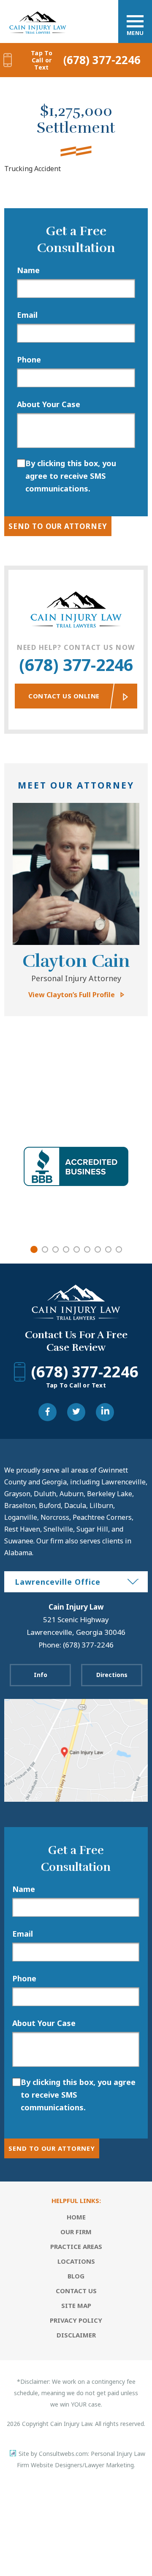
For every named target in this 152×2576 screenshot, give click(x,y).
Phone (29, 360)
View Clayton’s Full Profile (72, 995)
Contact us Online (64, 696)
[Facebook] (47, 1412)
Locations (76, 2261)
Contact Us (76, 2291)
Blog (76, 2276)
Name (28, 270)
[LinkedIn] (105, 1412)
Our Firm (76, 2232)
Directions (112, 1675)
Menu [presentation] (135, 33)
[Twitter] (76, 1412)
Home (76, 2217)
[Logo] (38, 13)
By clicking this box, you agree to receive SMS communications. (71, 476)
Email (27, 315)
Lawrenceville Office (58, 1582)
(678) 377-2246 (86, 60)
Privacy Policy (76, 2320)
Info (41, 1675)
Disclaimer (76, 2335)
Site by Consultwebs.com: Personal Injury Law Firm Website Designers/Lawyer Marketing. (81, 2459)
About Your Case (49, 404)
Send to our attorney (58, 526)
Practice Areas (76, 2246)
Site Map (76, 2305)
